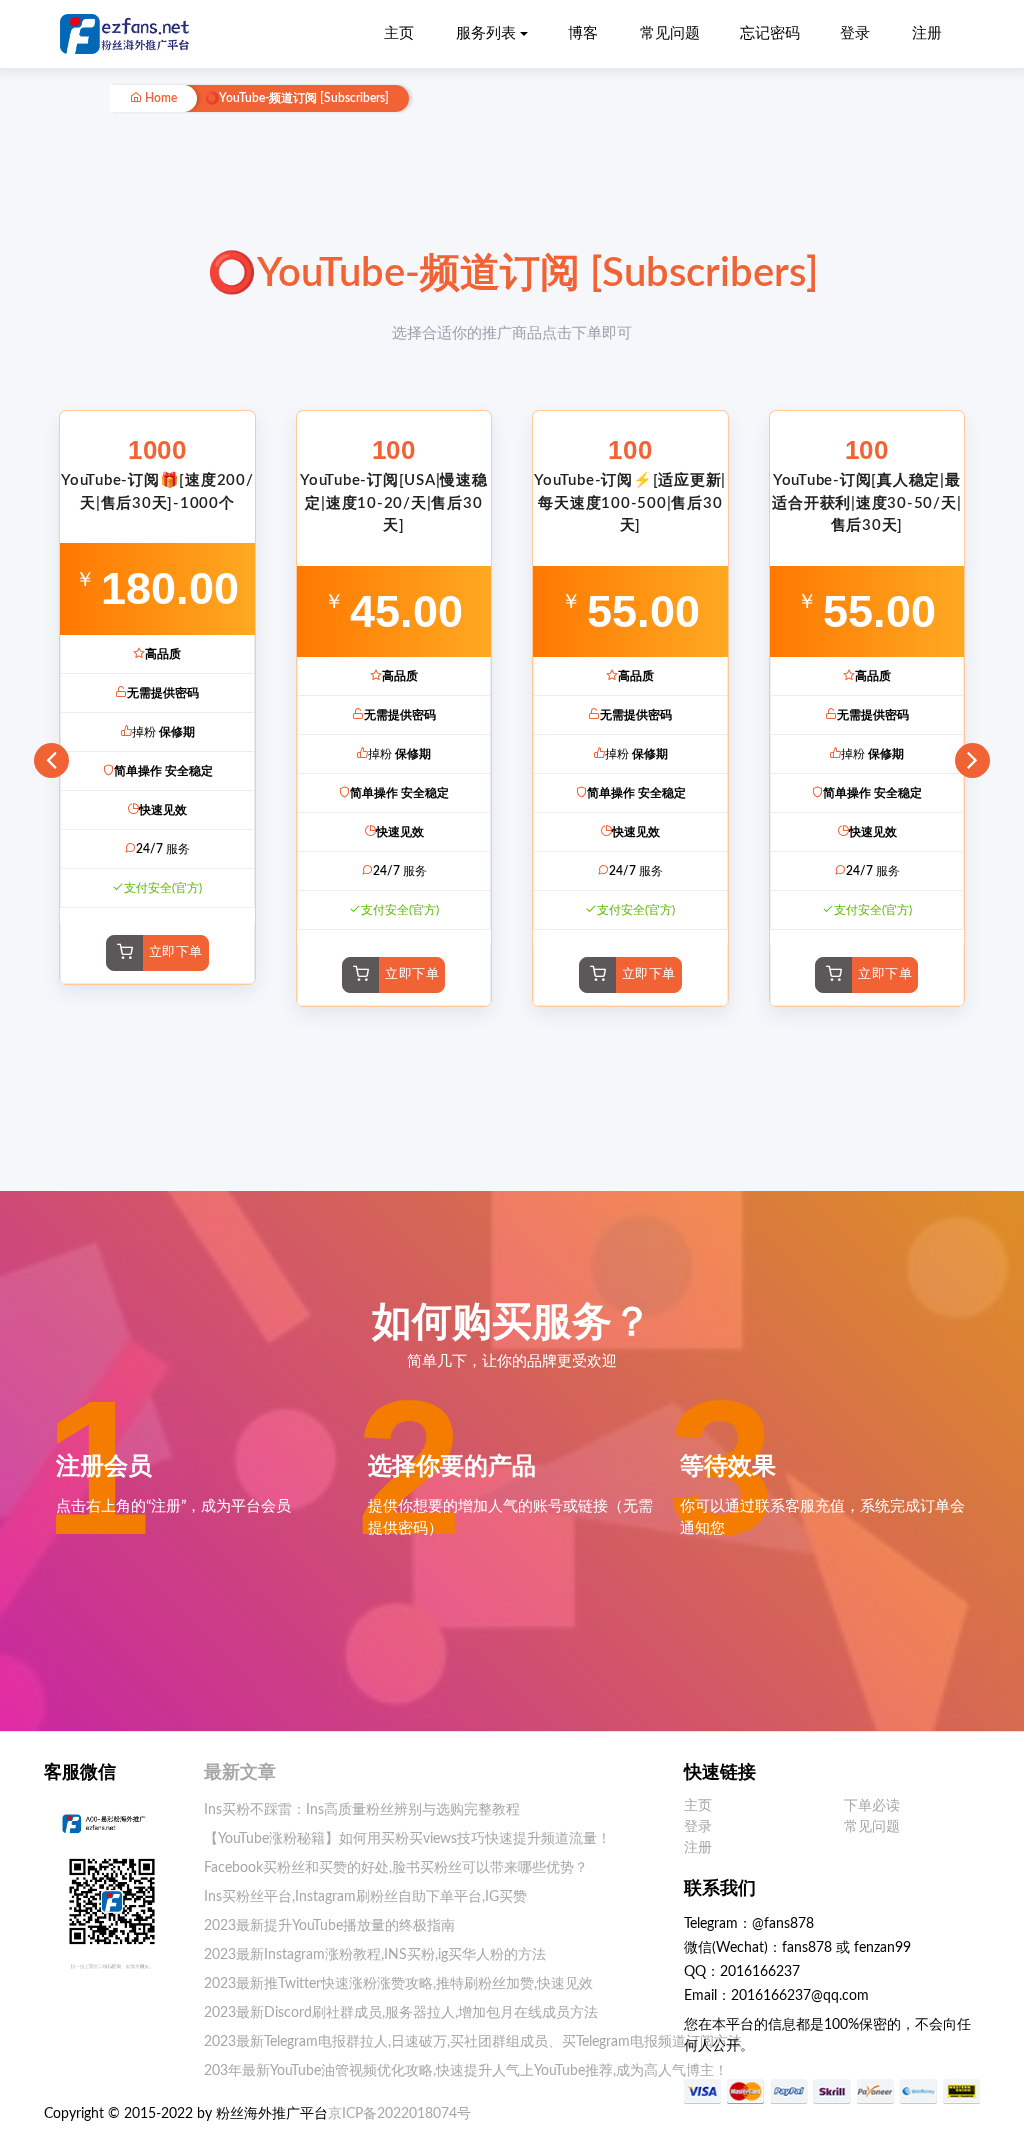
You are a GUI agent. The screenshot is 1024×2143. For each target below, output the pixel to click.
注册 (927, 33)
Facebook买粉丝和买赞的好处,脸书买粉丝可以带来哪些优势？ (396, 1868)
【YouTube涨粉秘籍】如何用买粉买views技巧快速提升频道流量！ (407, 1839)
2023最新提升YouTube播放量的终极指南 (329, 1926)
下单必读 (872, 1806)
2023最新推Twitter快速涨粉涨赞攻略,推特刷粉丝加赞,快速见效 (398, 1984)
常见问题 (670, 33)
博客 (583, 33)
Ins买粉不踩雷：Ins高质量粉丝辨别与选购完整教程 (362, 1810)
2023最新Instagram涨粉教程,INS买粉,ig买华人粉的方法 (375, 1955)
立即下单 (176, 952)
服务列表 (486, 33)
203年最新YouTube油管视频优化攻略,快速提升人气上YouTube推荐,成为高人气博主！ (466, 2071)
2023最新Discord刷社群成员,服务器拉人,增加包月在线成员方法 (401, 2013)
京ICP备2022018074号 (399, 2114)
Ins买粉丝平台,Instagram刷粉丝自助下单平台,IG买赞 (365, 1897)
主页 (399, 33)
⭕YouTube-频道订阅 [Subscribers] (297, 98)
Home (159, 98)
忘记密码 (770, 33)
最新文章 (240, 1773)
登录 (855, 33)
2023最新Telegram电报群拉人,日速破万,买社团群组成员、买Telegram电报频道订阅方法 (473, 2042)
